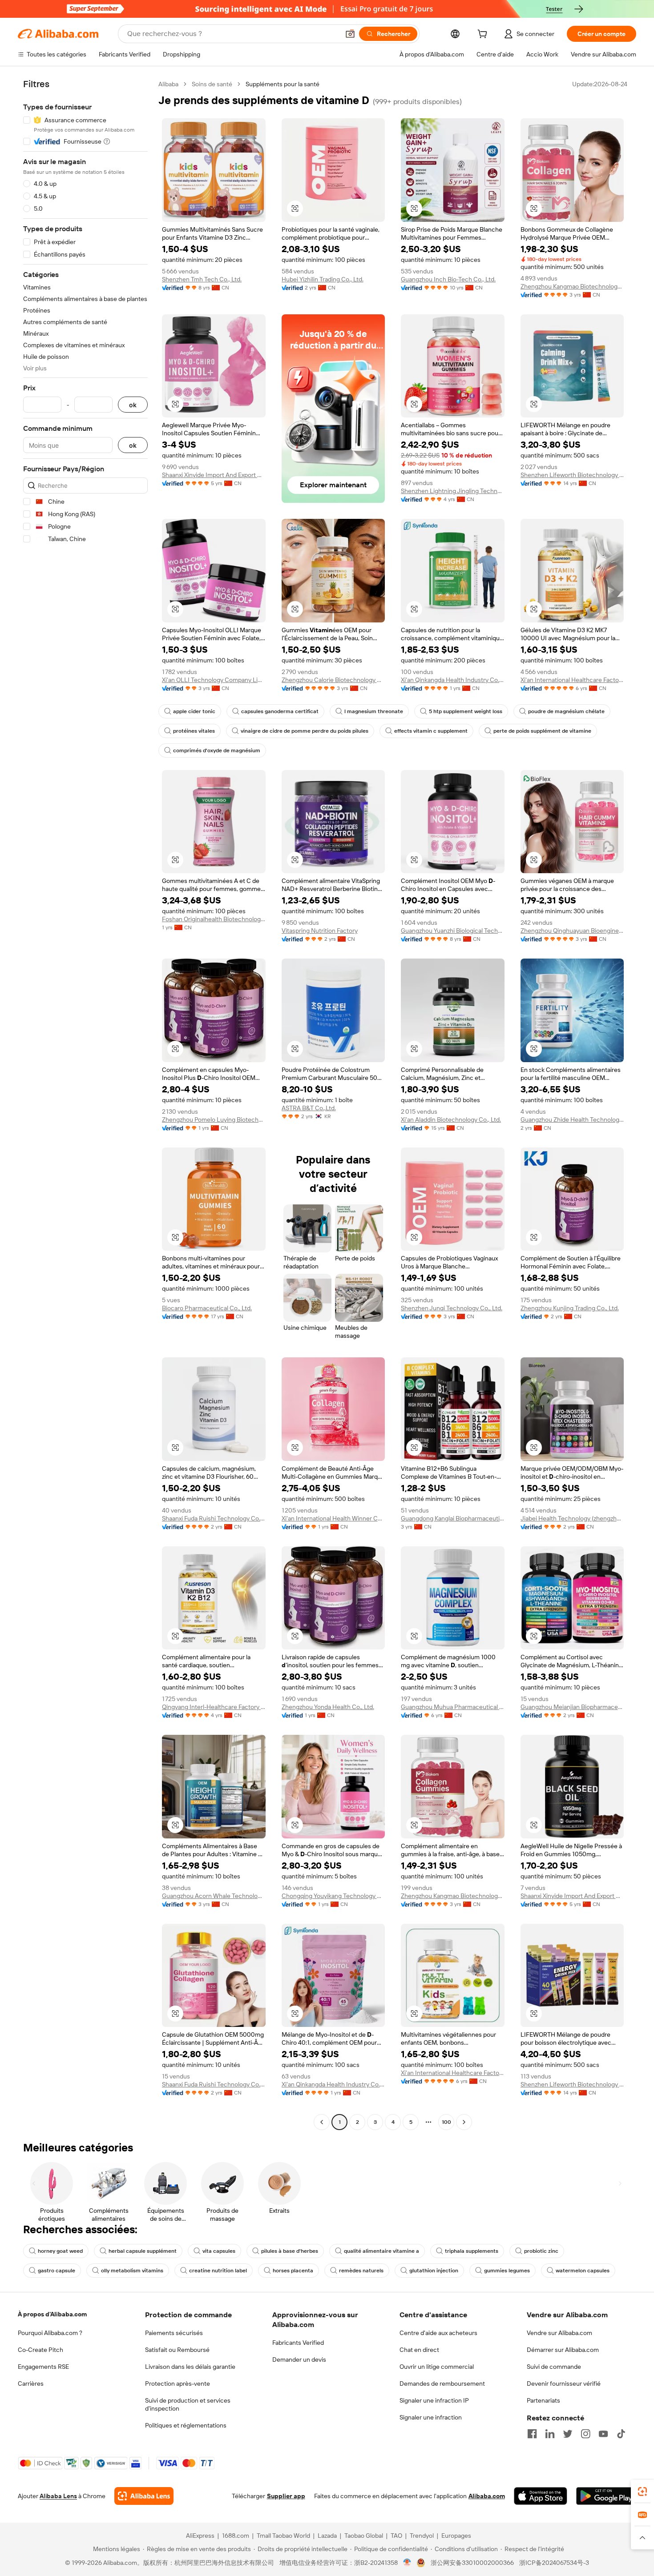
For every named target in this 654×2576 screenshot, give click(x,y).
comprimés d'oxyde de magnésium (217, 750)
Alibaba (168, 84)
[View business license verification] (407, 2563)
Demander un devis (299, 2359)
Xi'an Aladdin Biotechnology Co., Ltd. (451, 1119)
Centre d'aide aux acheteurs (438, 2333)
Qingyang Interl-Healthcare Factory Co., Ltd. (214, 1707)
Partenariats (543, 2400)
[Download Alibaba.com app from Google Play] (606, 2496)
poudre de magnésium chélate (566, 711)
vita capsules (219, 2251)
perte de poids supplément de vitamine (542, 731)
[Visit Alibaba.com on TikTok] (621, 2434)
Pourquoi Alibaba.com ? (50, 2333)
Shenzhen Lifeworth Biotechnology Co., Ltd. (572, 475)
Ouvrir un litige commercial (437, 2367)
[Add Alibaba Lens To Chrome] (144, 2496)
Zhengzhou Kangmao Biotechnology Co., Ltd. (572, 286)
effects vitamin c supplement (431, 731)
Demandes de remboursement (442, 2383)
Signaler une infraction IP (434, 2400)
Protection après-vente (178, 2383)
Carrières (31, 2383)
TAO (396, 2536)
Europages (456, 2536)
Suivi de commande (554, 2367)
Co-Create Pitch (40, 2350)
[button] (350, 34)
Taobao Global (364, 2536)
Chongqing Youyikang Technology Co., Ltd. (333, 1896)
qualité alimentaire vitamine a (381, 2251)
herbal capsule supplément (143, 2251)
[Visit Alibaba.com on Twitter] (568, 2434)
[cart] (484, 35)
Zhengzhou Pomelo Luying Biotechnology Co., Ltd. (214, 1119)
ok (133, 405)
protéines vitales (194, 731)
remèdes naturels (361, 2271)
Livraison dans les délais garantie (190, 2367)
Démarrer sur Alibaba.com (563, 2350)
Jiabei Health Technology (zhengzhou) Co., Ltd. (572, 1518)
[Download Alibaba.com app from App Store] (541, 2496)
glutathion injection (434, 2271)
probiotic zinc (541, 2251)
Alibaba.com (487, 2496)
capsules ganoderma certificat (280, 711)
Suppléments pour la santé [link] (283, 84)
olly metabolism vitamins (132, 2271)
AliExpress (200, 2536)
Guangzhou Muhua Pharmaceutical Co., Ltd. (453, 1707)
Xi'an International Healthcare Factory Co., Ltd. (572, 680)
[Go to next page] (464, 2122)
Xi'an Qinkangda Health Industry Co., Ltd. (453, 680)
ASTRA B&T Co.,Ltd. (309, 1108)
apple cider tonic (194, 711)
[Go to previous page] (322, 2122)
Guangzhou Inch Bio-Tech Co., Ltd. (448, 279)
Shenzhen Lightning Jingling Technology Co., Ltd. (453, 491)
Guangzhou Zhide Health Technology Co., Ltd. (572, 1119)
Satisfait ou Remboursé (177, 2350)
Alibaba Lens (58, 2496)
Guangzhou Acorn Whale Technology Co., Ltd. (214, 1896)
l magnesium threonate (374, 711)
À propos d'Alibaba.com (52, 2314)
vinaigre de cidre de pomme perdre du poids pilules (305, 731)
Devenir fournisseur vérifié (564, 2383)
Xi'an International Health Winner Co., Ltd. (333, 1518)
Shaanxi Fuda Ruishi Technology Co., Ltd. (214, 1518)
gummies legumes (507, 2271)
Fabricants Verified (298, 2343)
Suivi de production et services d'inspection (188, 2404)
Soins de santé (212, 84)
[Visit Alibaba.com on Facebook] (532, 2434)
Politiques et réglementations (186, 2425)
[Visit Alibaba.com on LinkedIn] (550, 2434)
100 (446, 2122)
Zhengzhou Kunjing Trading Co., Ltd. (570, 1308)
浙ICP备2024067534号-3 (554, 2563)
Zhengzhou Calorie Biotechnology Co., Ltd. (333, 680)
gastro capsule (57, 2271)
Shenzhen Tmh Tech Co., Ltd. (202, 279)
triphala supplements (472, 2251)
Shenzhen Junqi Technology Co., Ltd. (452, 1308)
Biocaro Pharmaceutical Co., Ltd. (207, 1308)
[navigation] (85, 1104)
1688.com (236, 2536)
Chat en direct (419, 2350)
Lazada (327, 2536)
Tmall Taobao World (283, 2536)
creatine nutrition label (218, 2271)
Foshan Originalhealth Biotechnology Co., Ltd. (214, 919)
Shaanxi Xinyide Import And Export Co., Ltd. (214, 475)
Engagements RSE (43, 2367)
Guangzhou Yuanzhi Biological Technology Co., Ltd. (453, 931)
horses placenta (293, 2271)
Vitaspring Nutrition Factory (320, 931)
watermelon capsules (583, 2271)
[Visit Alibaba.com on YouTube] (603, 2434)
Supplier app (286, 2496)
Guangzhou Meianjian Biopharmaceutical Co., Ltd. (572, 1707)
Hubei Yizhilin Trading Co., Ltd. (323, 279)
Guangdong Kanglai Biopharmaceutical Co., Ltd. (453, 1518)
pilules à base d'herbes (290, 2251)
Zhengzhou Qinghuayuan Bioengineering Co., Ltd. (572, 931)
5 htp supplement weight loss (466, 711)
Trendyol (422, 2536)
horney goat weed (60, 2251)
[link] (642, 2492)
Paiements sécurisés (174, 2333)
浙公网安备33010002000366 (472, 2563)
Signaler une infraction (431, 2417)
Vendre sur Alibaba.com (559, 2333)
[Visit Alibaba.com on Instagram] (585, 2434)
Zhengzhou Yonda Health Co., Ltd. (328, 1707)
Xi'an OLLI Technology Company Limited (214, 680)
